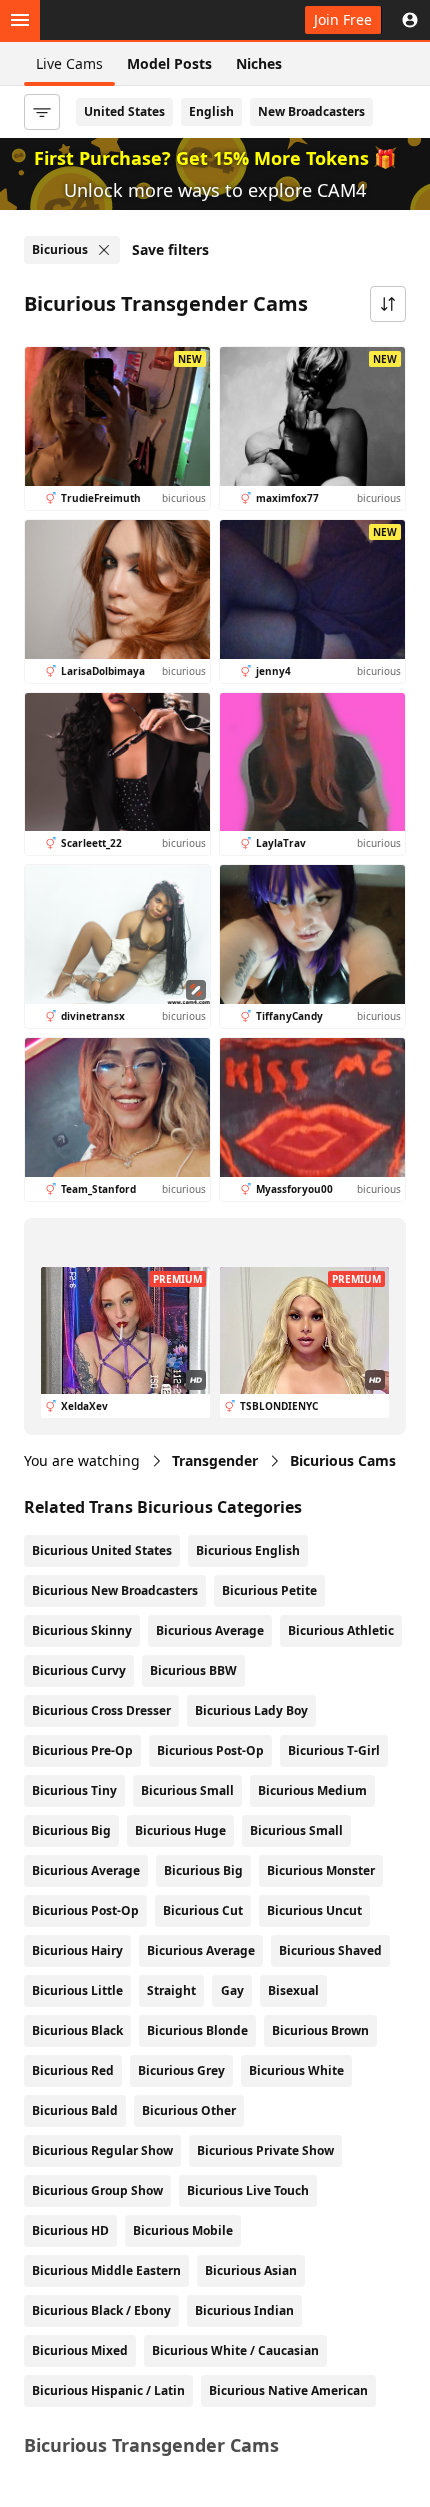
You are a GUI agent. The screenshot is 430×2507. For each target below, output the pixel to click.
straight (171, 1990)
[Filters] (42, 112)
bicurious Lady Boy (251, 1710)
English (211, 111)
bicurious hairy (77, 1950)
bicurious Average (210, 1630)
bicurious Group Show (97, 2190)
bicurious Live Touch (248, 2190)
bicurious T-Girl (334, 1750)
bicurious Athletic (341, 1630)
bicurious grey (181, 2070)
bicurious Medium (312, 1790)
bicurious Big (71, 1830)
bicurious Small (187, 1790)
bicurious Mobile (183, 2230)
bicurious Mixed (80, 2350)
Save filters (170, 249)
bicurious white (296, 2070)
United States (124, 111)
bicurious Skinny (82, 1630)
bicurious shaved (330, 1950)
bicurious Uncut (314, 1910)
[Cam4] (112, 20)
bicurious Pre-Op (82, 1750)
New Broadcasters (311, 111)
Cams (343, 1460)
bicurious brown (320, 2030)
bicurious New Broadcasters (115, 1590)
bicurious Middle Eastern (106, 2270)
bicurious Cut (203, 1910)
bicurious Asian (251, 2270)
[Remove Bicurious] (104, 250)
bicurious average (201, 1950)
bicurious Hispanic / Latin (108, 2390)
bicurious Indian (244, 2310)
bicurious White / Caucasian (235, 2350)
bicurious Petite (269, 1590)
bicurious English (248, 1550)
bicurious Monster (321, 1870)
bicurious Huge (180, 1830)
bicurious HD (70, 2230)
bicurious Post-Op (210, 1750)
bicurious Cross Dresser (101, 1710)
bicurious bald (75, 2110)
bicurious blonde (197, 2030)
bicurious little (77, 1990)
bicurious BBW (193, 1670)
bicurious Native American (288, 2390)
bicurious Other (189, 2110)
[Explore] (20, 20)
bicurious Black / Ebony (101, 2310)
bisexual (293, 1990)
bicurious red (73, 2070)
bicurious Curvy (79, 1670)
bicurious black (77, 2030)
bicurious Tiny (74, 1790)
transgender (215, 1460)
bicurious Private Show (265, 2150)
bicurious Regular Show (102, 2150)
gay (232, 1990)
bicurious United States (102, 1550)
